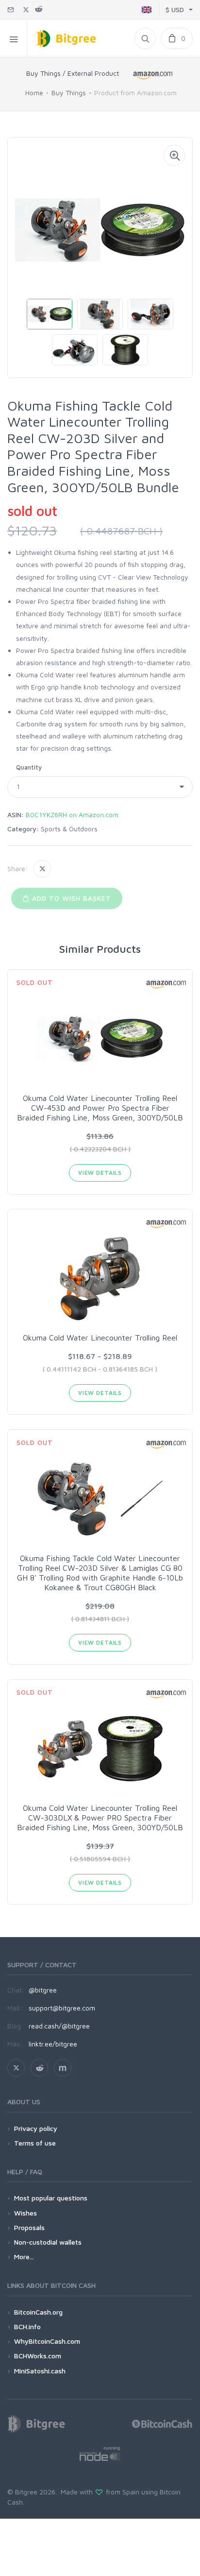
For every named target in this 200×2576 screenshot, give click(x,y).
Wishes (25, 2213)
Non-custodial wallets (48, 2242)
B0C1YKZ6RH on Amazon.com (72, 815)
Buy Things (69, 93)
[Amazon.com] (154, 75)
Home (34, 93)
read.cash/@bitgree (59, 2026)
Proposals (29, 2227)
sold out (32, 511)
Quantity (29, 767)
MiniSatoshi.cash (40, 2371)
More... (24, 2257)
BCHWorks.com (38, 2356)
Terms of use (35, 2143)
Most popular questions (51, 2198)
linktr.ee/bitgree (53, 2044)
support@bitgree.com (62, 2008)
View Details (100, 1173)
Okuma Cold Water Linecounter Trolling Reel (100, 1338)
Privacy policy (36, 2128)
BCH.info (27, 2327)
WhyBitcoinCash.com (47, 2341)
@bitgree (43, 1990)
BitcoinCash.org (38, 2312)
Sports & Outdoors (69, 829)
